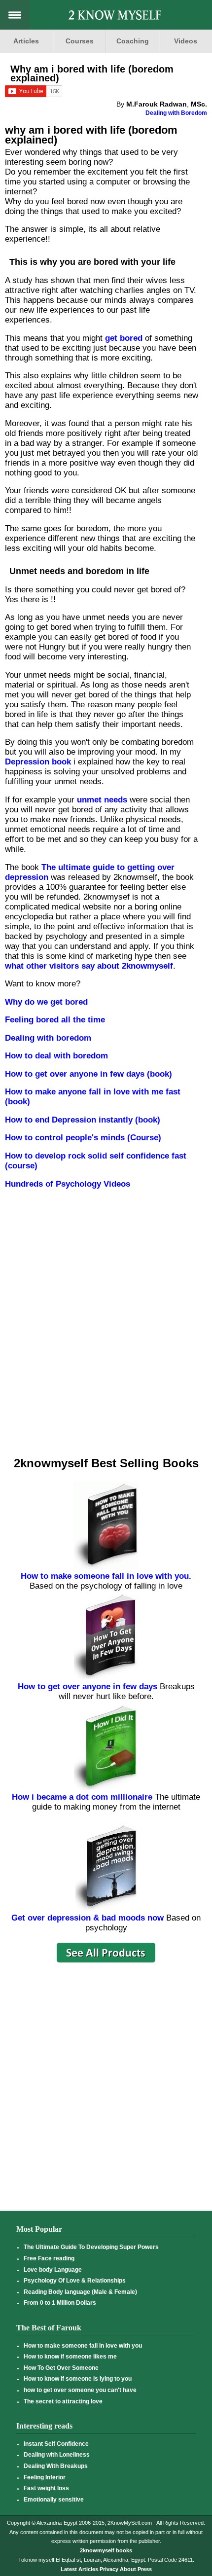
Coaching (133, 41)
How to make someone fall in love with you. (106, 1576)
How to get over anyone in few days (88, 1687)
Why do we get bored (46, 1002)
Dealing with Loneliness (57, 2455)
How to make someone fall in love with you (83, 2346)
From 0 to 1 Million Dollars (60, 2303)
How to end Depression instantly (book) (83, 1120)
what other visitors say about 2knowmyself (89, 966)
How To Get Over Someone (61, 2368)
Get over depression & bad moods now (88, 1918)
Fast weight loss (46, 2488)
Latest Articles (79, 2569)
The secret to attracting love (63, 2401)
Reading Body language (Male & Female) (80, 2292)
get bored (124, 338)
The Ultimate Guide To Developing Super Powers (91, 2247)
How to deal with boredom (56, 1056)
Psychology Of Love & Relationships (75, 2281)
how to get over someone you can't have (80, 2390)
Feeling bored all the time (55, 1020)
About (128, 2569)
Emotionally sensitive (54, 2500)
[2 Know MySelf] (115, 16)
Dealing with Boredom (176, 113)
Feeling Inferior (45, 2477)
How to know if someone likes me (70, 2357)
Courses (80, 41)
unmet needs (102, 800)
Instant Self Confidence (56, 2444)
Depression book (38, 762)
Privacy (109, 2569)
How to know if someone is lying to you (78, 2379)
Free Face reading (49, 2258)
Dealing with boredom (48, 1038)
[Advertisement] (105, 1333)
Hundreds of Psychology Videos (68, 1184)
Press (145, 2569)
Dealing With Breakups (56, 2466)
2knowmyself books (106, 2550)
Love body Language (53, 2270)
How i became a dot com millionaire (82, 1797)
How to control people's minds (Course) (83, 1138)
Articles (26, 41)
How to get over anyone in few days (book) (88, 1074)
